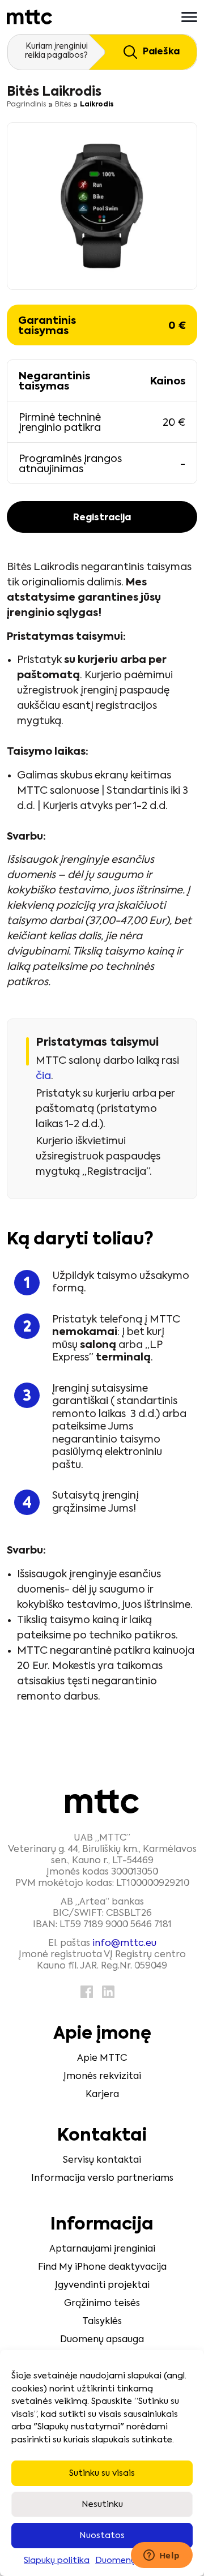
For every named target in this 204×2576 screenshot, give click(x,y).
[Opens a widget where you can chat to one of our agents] (161, 2556)
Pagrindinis (26, 105)
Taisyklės (102, 2322)
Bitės (63, 105)
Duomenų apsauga (102, 2340)
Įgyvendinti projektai (102, 2286)
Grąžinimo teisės (102, 2304)
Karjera (102, 2095)
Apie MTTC (102, 2059)
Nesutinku (102, 2504)
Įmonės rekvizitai (102, 2077)
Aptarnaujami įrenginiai (102, 2249)
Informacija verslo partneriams (102, 2179)
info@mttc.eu (124, 1944)
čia (43, 1076)
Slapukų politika (57, 2560)
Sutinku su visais (102, 2473)
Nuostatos (102, 2536)
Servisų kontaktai (102, 2160)
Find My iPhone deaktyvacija (102, 2267)
